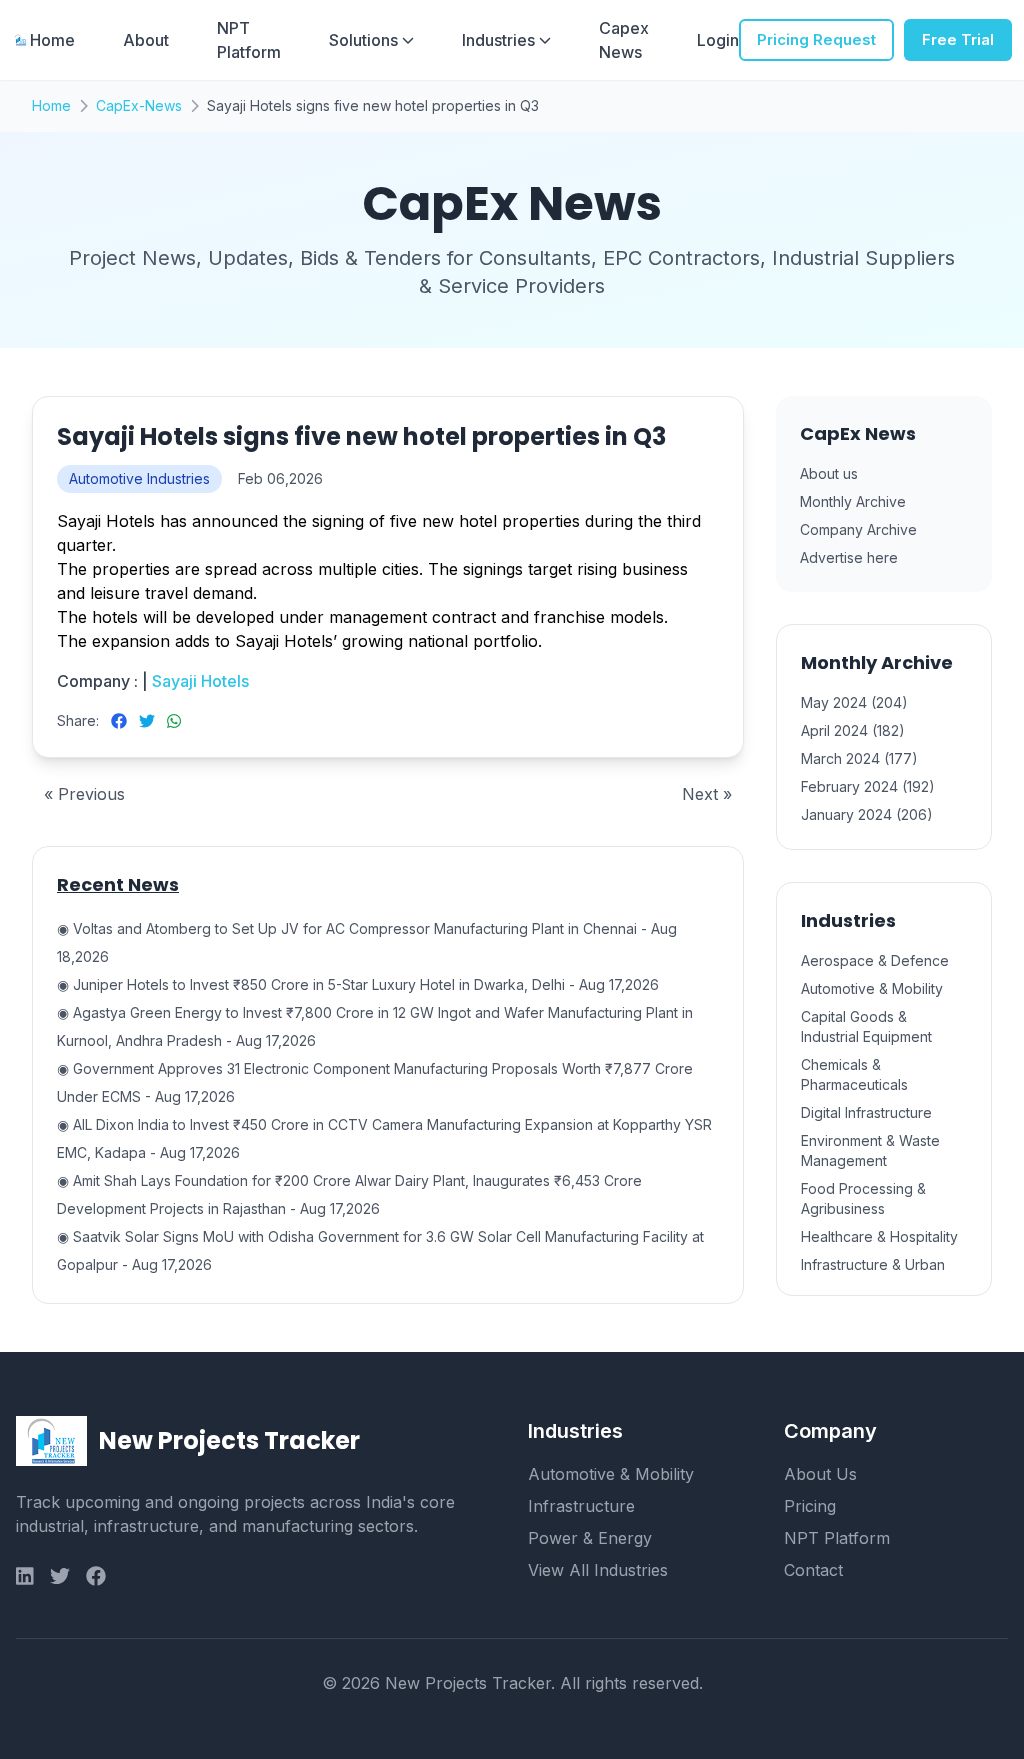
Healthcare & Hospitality (879, 1236)
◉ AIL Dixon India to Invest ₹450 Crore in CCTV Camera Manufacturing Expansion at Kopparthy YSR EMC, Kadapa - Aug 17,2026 (384, 1138)
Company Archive (858, 529)
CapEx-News (139, 105)
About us (829, 473)
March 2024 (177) (859, 758)
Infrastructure (581, 1506)
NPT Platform (249, 40)
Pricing (810, 1506)
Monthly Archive (853, 501)
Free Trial (958, 39)
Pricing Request (816, 39)
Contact (813, 1570)
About (146, 40)
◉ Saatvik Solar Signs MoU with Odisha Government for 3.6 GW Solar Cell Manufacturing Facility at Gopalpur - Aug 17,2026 (380, 1250)
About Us (820, 1474)
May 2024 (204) (854, 702)
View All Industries (598, 1570)
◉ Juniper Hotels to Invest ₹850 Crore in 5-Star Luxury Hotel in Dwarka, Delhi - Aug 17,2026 (358, 984)
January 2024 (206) (867, 814)
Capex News (624, 40)
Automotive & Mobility (872, 988)
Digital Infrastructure (866, 1112)
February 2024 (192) (868, 786)
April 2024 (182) (853, 730)
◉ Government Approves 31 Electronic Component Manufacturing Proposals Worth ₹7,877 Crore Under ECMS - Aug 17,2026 (375, 1082)
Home (52, 40)
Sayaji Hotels (198, 681)
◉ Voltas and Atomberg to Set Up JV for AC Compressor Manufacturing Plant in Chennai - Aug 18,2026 (367, 942)
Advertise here (849, 557)
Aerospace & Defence (875, 960)
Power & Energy (590, 1538)
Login (718, 40)
